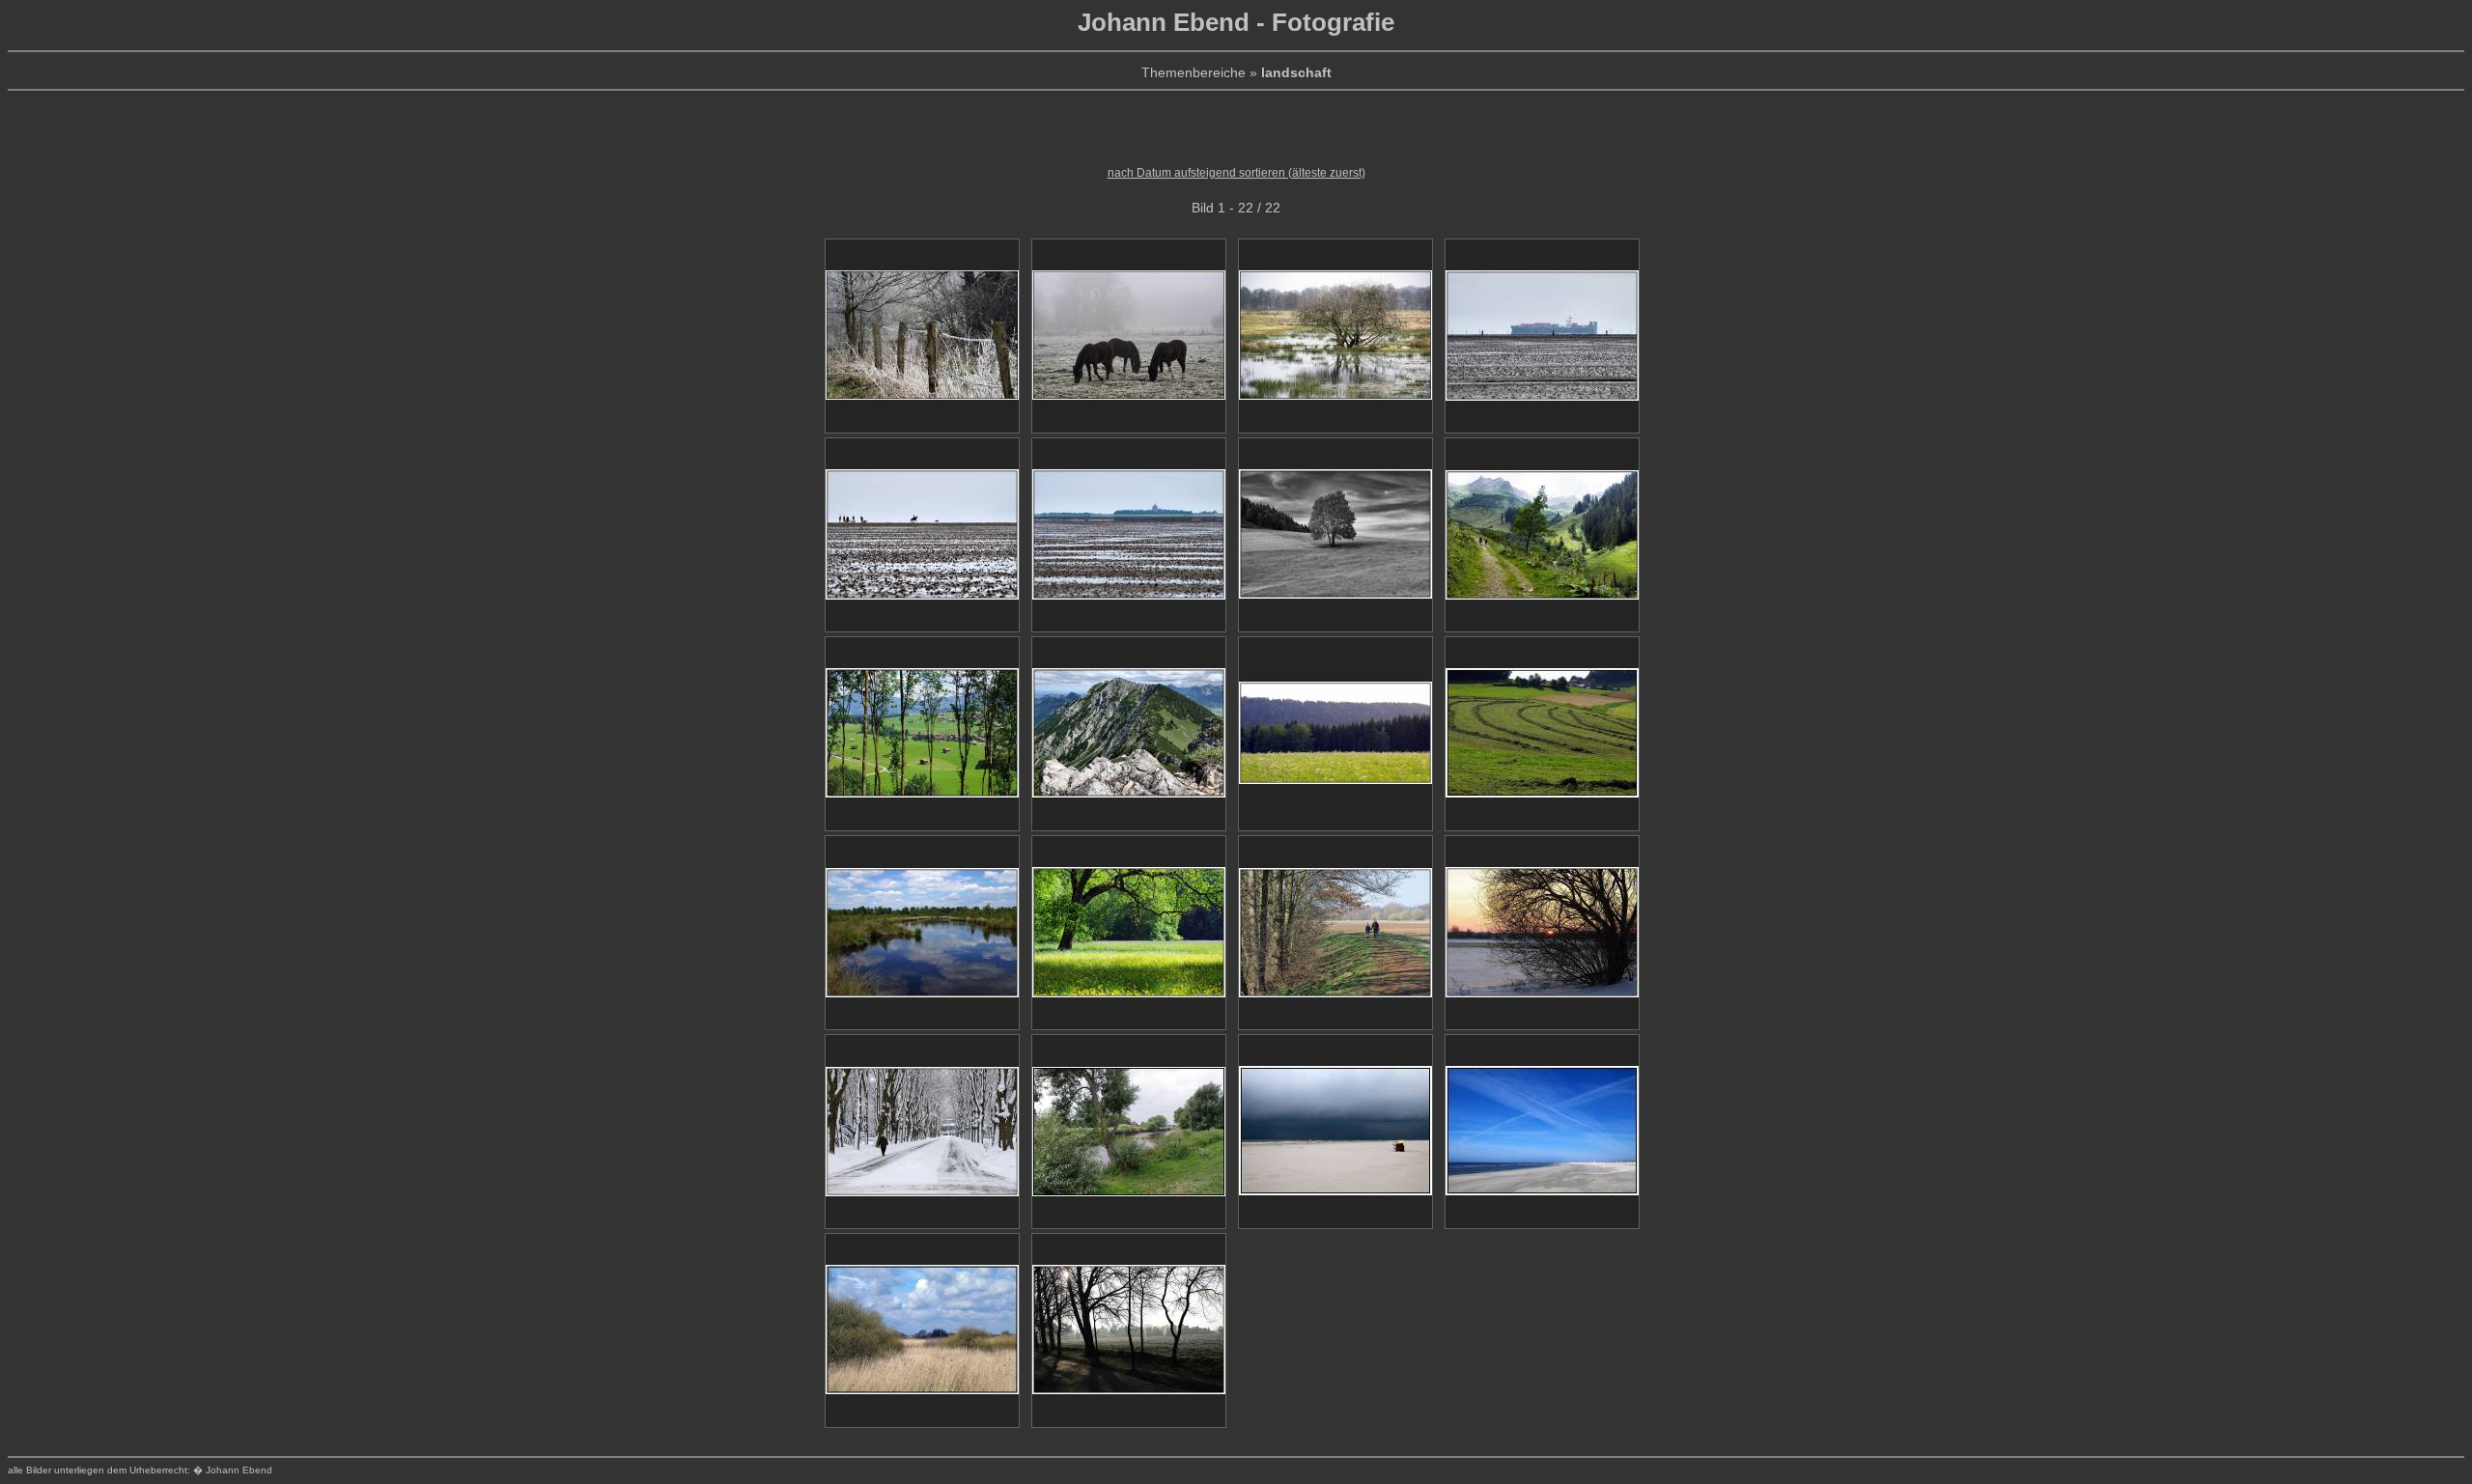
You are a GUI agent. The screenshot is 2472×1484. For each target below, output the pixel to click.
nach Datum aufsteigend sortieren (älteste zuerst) (1236, 173)
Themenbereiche (1194, 72)
